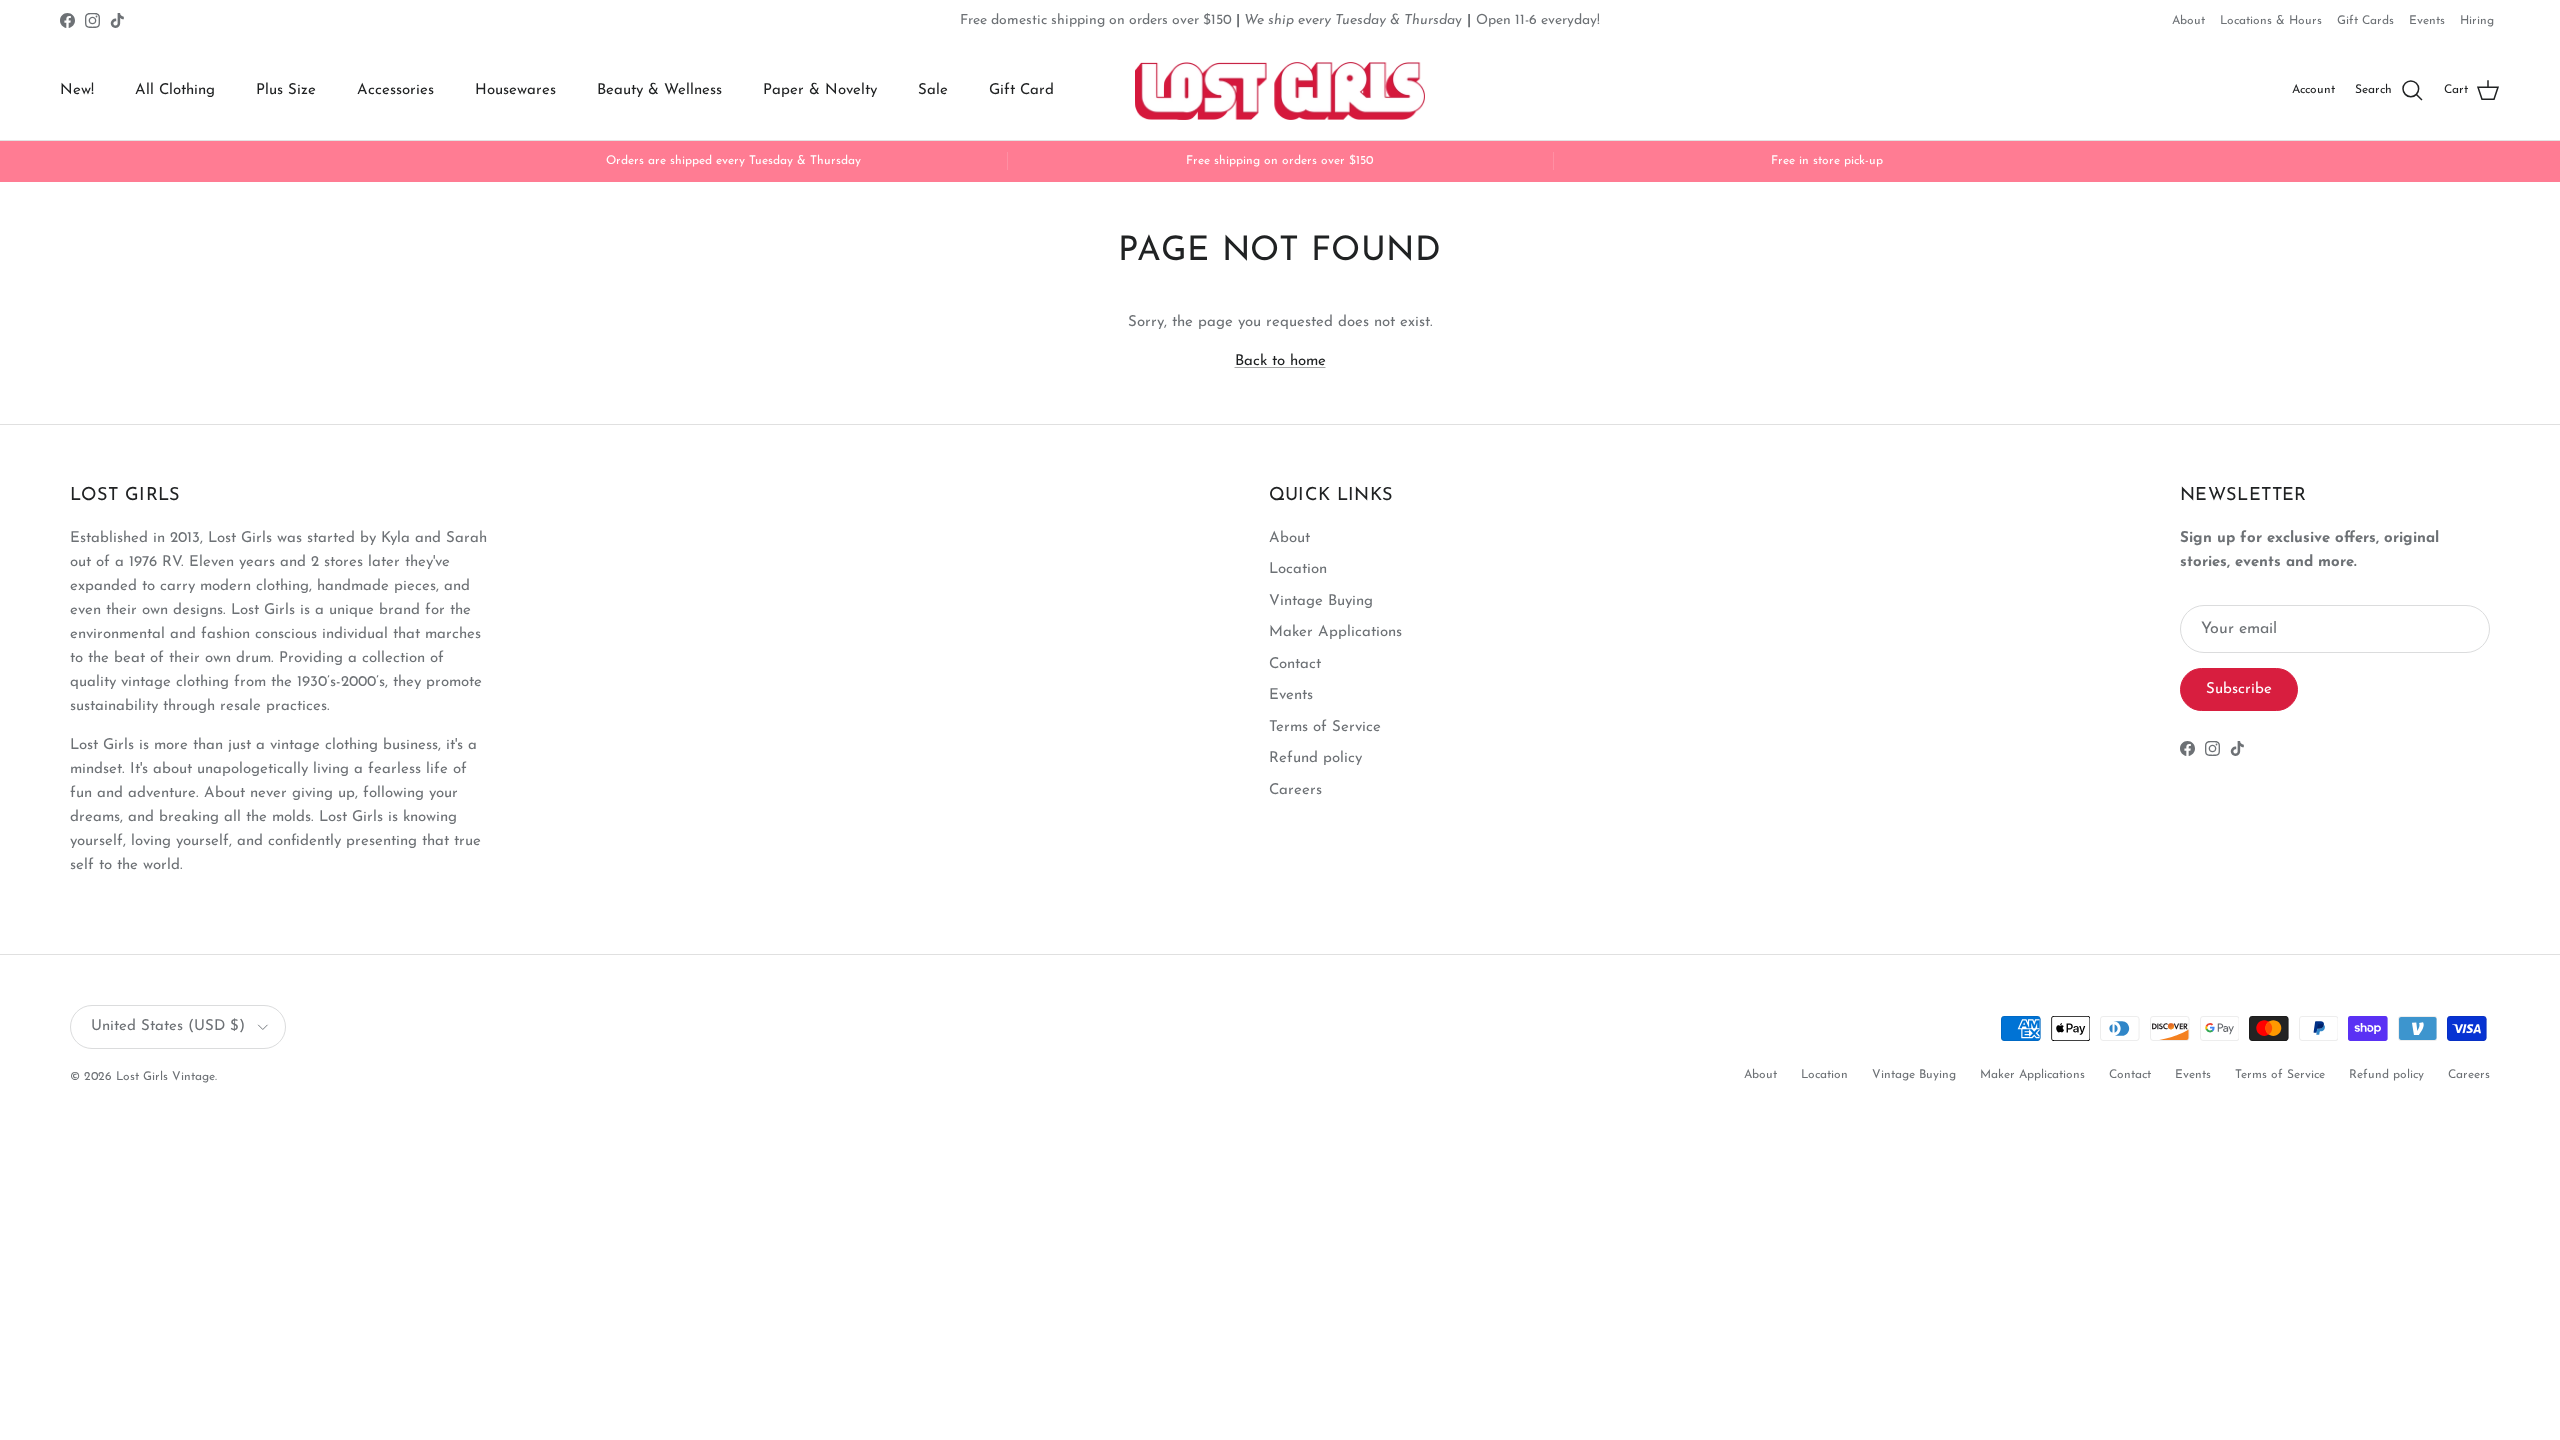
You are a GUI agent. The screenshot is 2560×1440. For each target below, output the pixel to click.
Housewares (515, 90)
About (2188, 21)
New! (77, 90)
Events (2427, 21)
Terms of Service (1325, 727)
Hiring (2477, 21)
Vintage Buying (1321, 601)
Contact (1295, 664)
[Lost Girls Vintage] (1280, 91)
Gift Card (1021, 90)
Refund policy (1315, 758)
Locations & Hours (2271, 21)
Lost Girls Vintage (165, 1077)
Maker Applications (1335, 632)
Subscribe (2239, 689)
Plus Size (286, 90)
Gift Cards (2365, 21)
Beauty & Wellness (659, 90)
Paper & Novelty (820, 90)
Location (1298, 569)
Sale (933, 90)
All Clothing (175, 90)
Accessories (395, 90)
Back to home (1280, 361)
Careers (1295, 790)
